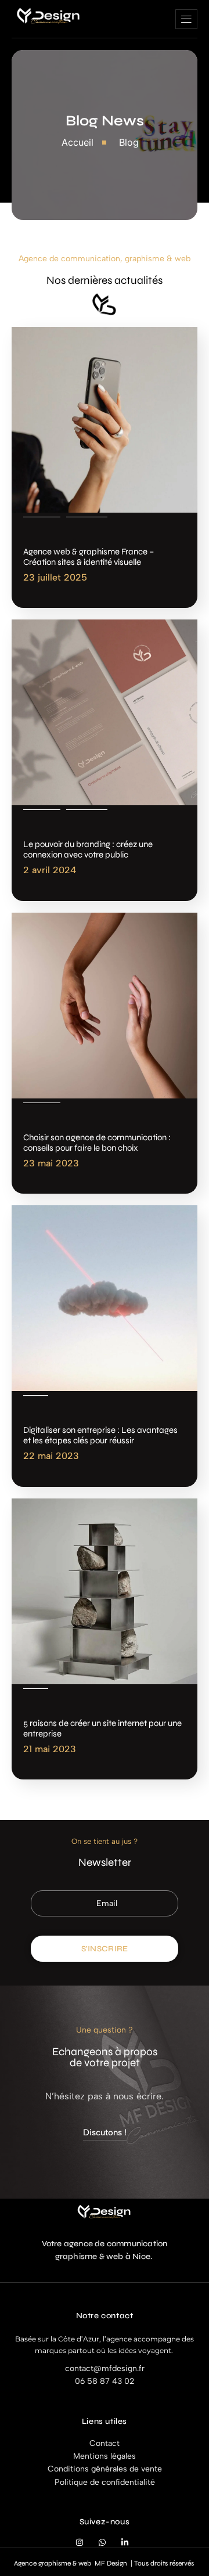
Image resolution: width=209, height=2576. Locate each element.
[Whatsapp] (102, 2543)
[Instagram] (80, 2543)
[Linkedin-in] (125, 2543)
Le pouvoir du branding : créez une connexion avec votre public (88, 849)
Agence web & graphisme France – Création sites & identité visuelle (89, 557)
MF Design (111, 2563)
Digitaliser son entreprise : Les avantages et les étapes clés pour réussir (100, 1435)
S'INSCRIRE (105, 1949)
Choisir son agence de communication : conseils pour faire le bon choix (97, 1143)
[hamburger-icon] (186, 19)
